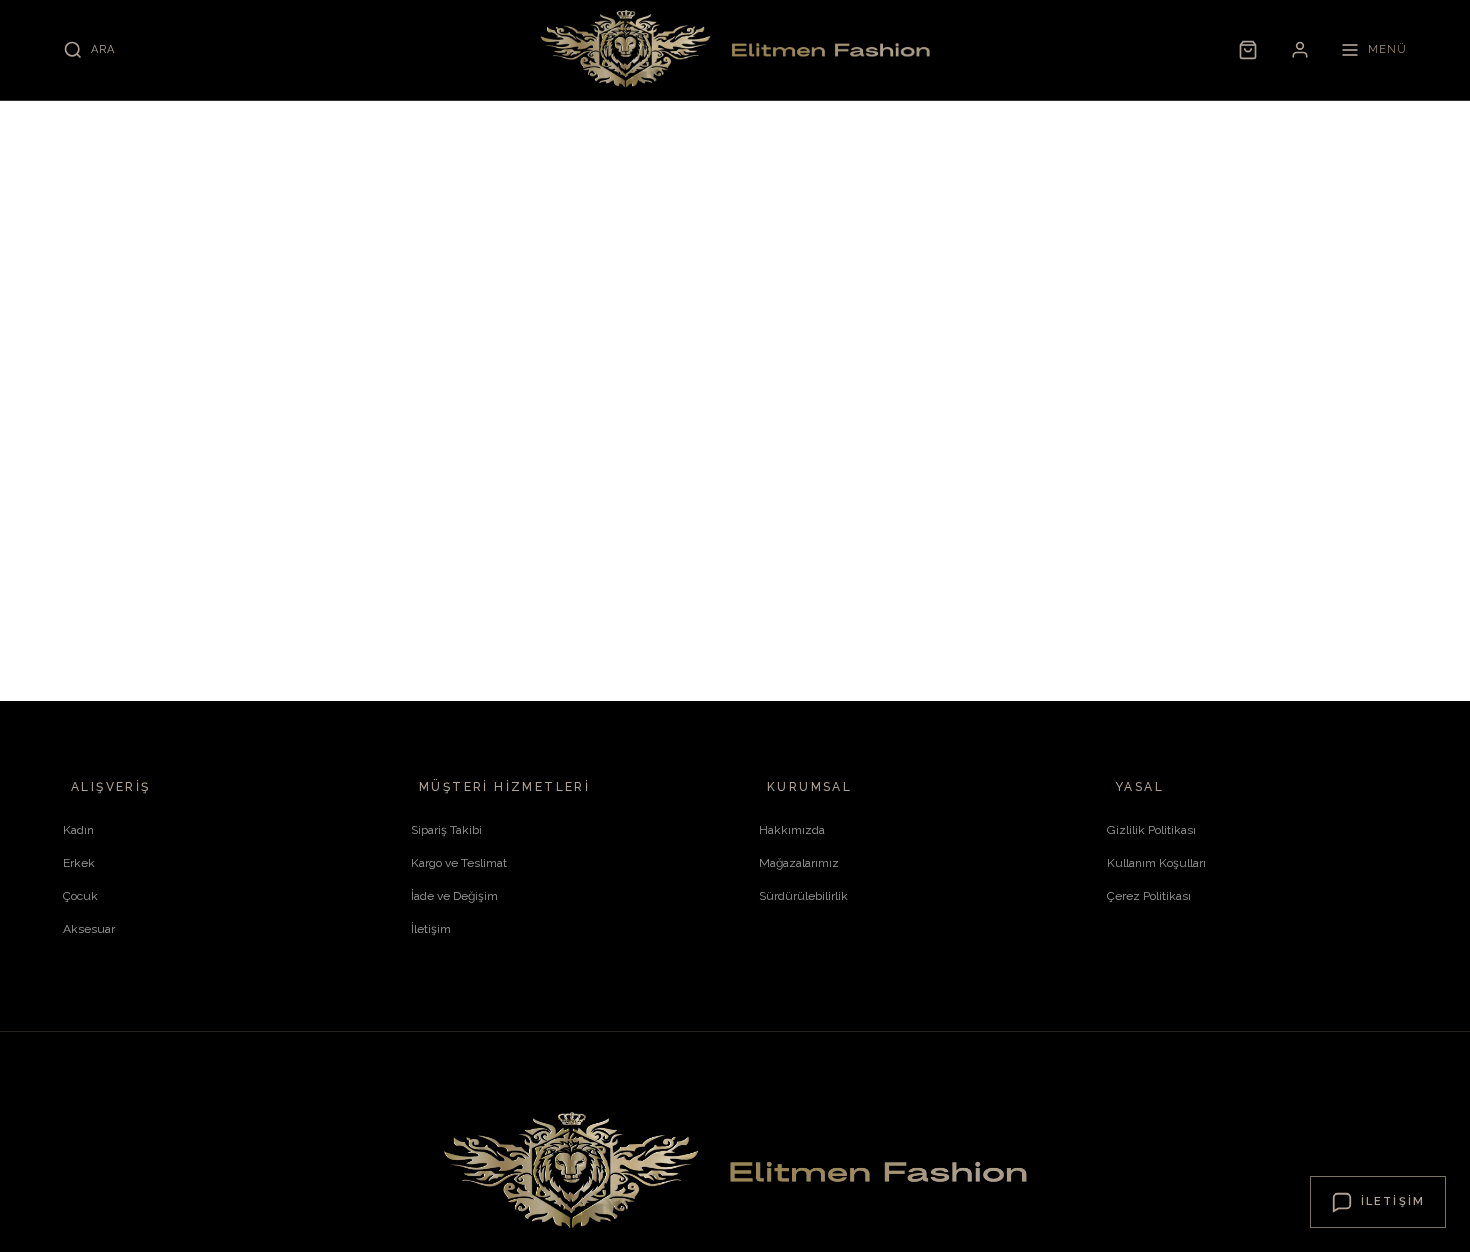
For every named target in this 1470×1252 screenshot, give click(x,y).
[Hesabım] (1300, 50)
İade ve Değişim (454, 896)
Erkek (79, 863)
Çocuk (80, 896)
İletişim (431, 929)
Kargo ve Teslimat (459, 863)
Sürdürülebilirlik (803, 896)
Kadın (78, 830)
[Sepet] (1248, 50)
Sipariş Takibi (446, 830)
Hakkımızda (792, 830)
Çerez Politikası (1149, 896)
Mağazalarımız (799, 863)
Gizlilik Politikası (1151, 830)
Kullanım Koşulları (1156, 863)
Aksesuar (89, 929)
